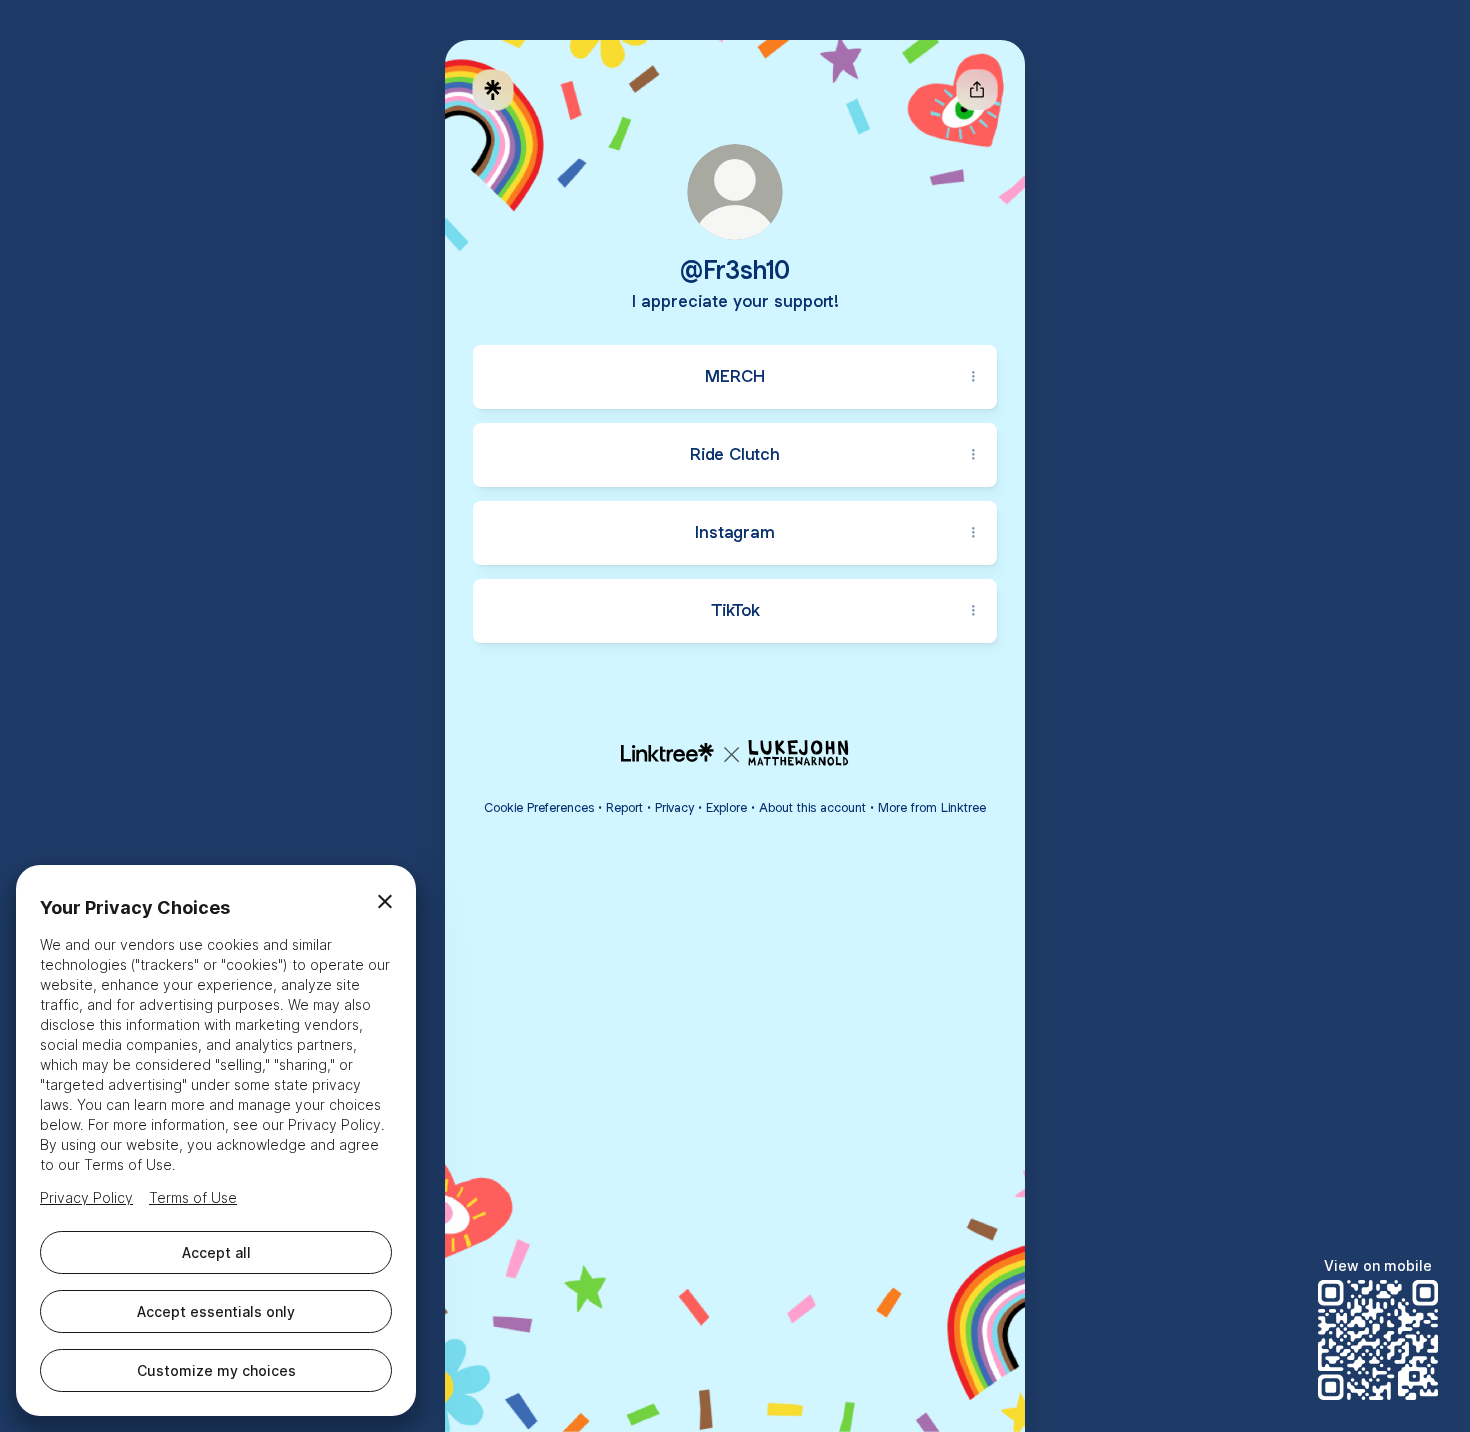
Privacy (674, 807)
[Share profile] (977, 90)
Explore (726, 807)
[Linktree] (493, 90)
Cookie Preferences (539, 807)
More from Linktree (932, 807)
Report (624, 807)
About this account (812, 807)
